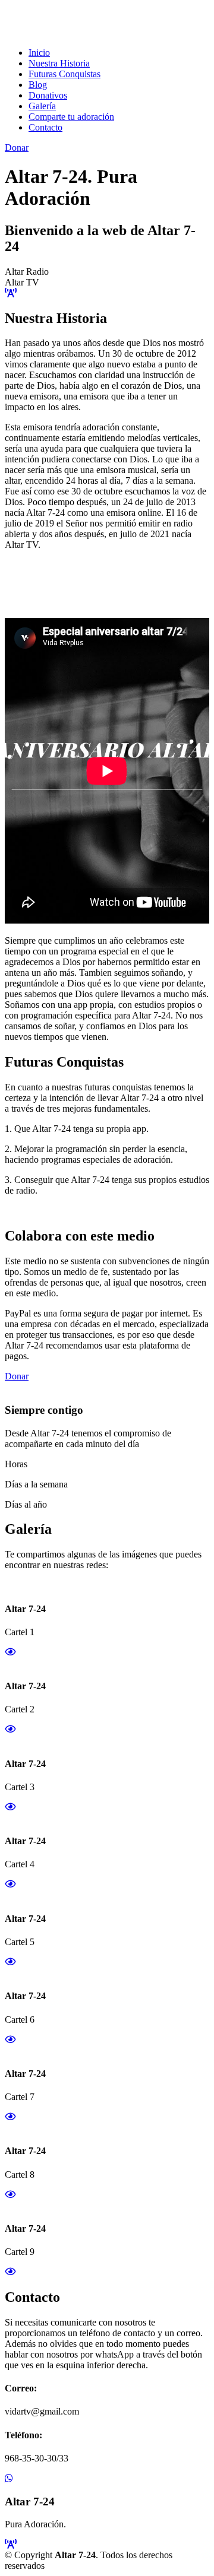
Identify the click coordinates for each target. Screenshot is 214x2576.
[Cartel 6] (10, 2040)
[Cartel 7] (10, 2117)
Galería (42, 106)
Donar (17, 147)
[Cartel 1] (10, 1652)
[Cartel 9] (10, 2272)
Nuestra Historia (59, 63)
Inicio (39, 53)
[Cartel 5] (10, 1962)
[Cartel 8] (10, 2195)
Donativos (48, 95)
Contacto (45, 127)
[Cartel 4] (10, 1884)
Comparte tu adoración (71, 117)
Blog (38, 85)
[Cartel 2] (10, 1729)
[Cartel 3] (10, 1807)
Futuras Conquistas (64, 74)
